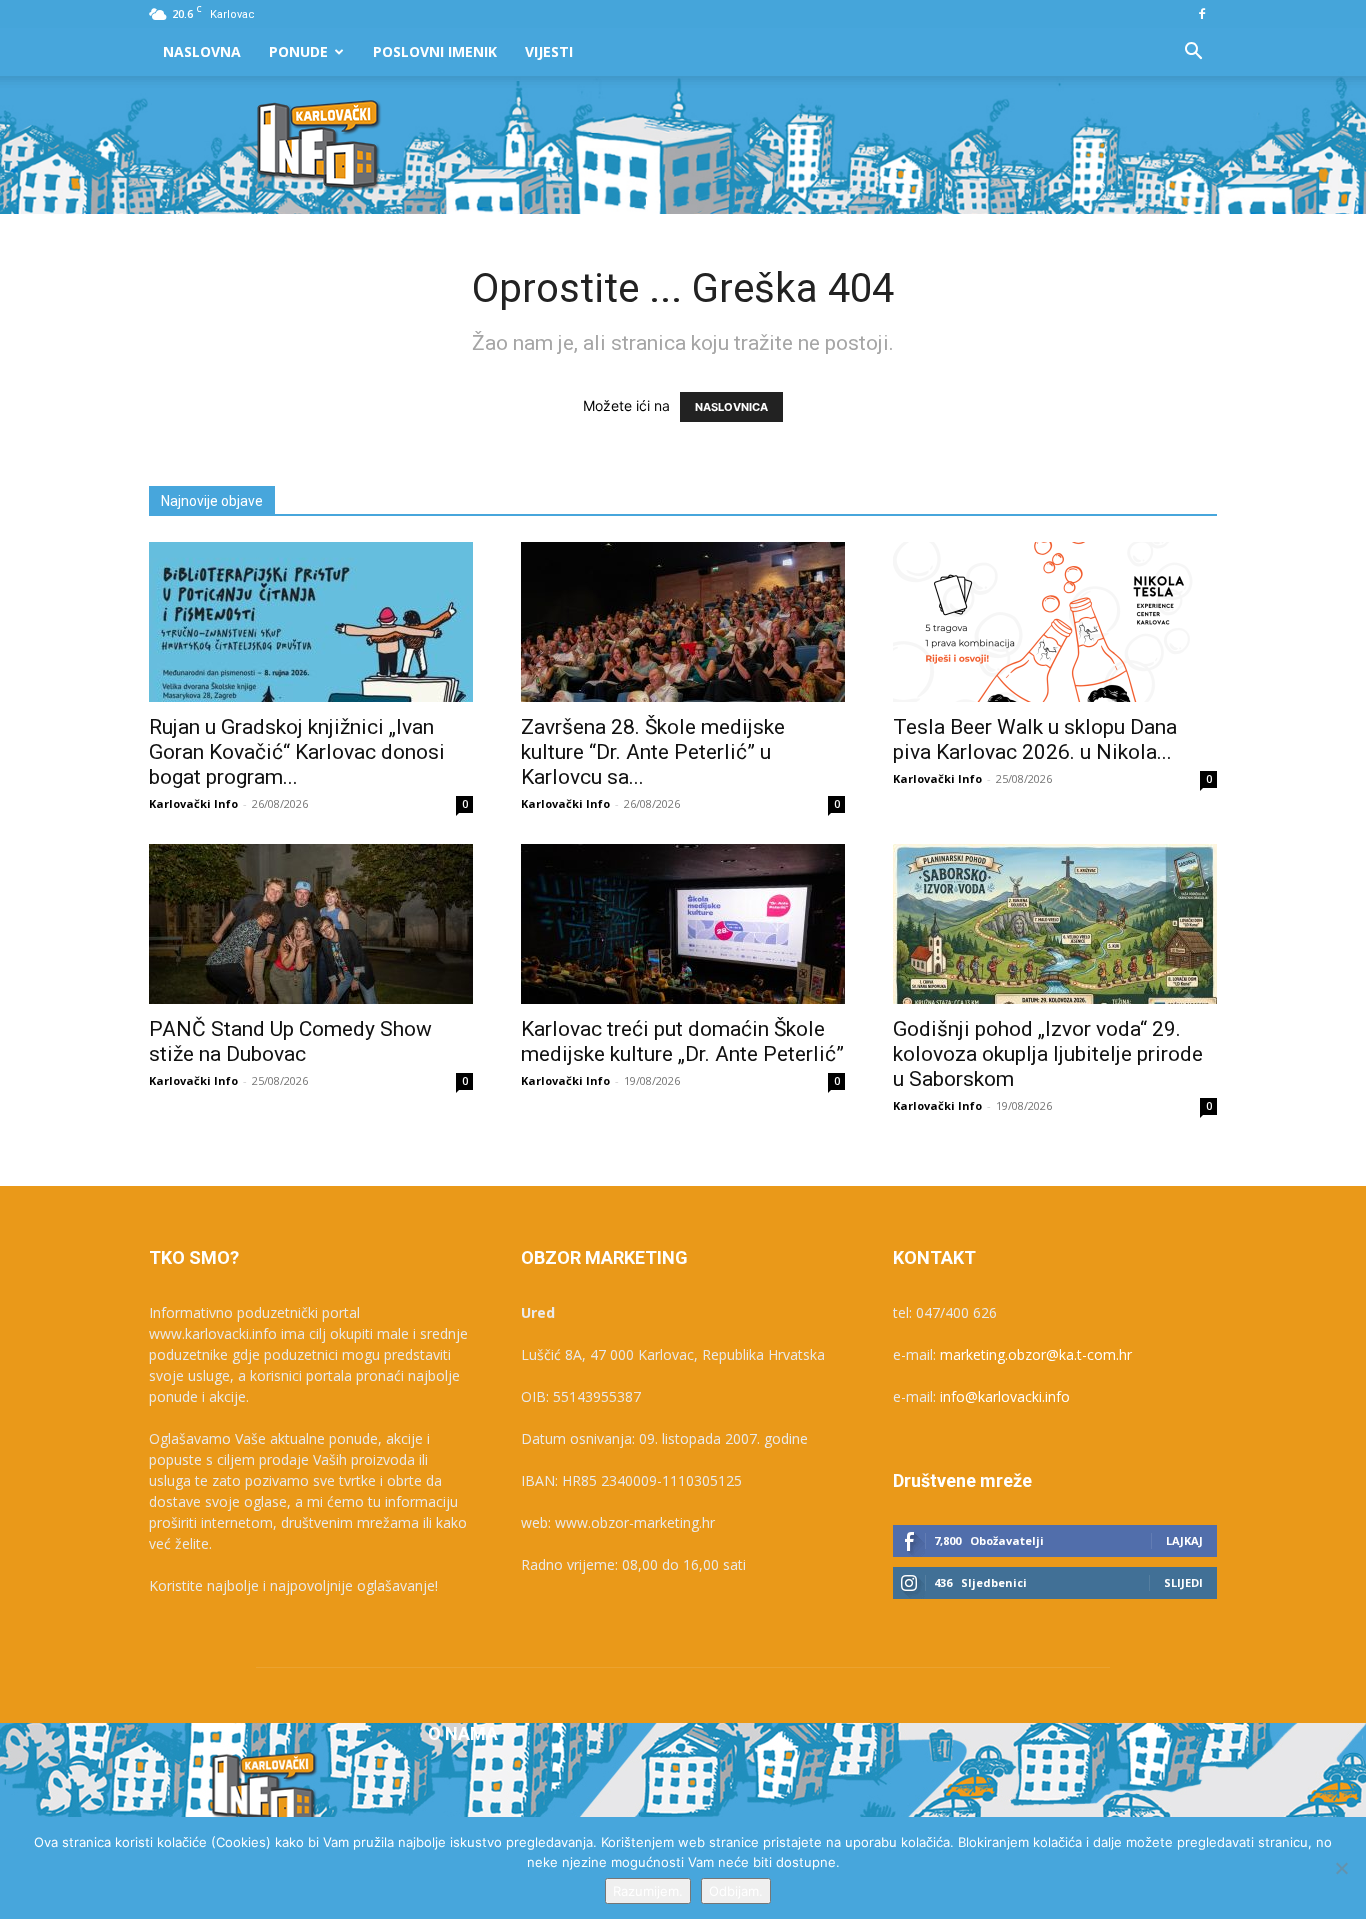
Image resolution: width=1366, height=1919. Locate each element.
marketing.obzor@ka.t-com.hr (1036, 1354)
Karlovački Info (193, 803)
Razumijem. (648, 1891)
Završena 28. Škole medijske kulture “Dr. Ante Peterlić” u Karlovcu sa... (653, 752)
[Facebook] (1202, 14)
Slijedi (1183, 1582)
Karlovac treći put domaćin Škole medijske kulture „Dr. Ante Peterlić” (682, 1041)
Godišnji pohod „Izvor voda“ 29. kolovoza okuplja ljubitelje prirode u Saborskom (1048, 1054)
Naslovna (202, 51)
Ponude (298, 51)
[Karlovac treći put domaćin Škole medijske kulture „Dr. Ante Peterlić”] (683, 924)
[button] (1193, 53)
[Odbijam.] (1341, 1868)
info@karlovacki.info (1005, 1396)
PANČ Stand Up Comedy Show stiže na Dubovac (290, 1041)
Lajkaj (1184, 1540)
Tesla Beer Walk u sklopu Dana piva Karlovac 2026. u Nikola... (1035, 739)
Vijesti (549, 51)
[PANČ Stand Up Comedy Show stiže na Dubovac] (311, 924)
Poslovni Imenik (435, 51)
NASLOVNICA (731, 407)
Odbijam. (736, 1891)
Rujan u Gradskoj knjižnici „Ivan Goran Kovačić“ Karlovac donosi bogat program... (297, 752)
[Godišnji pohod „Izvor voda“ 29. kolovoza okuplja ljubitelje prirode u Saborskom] (1055, 924)
